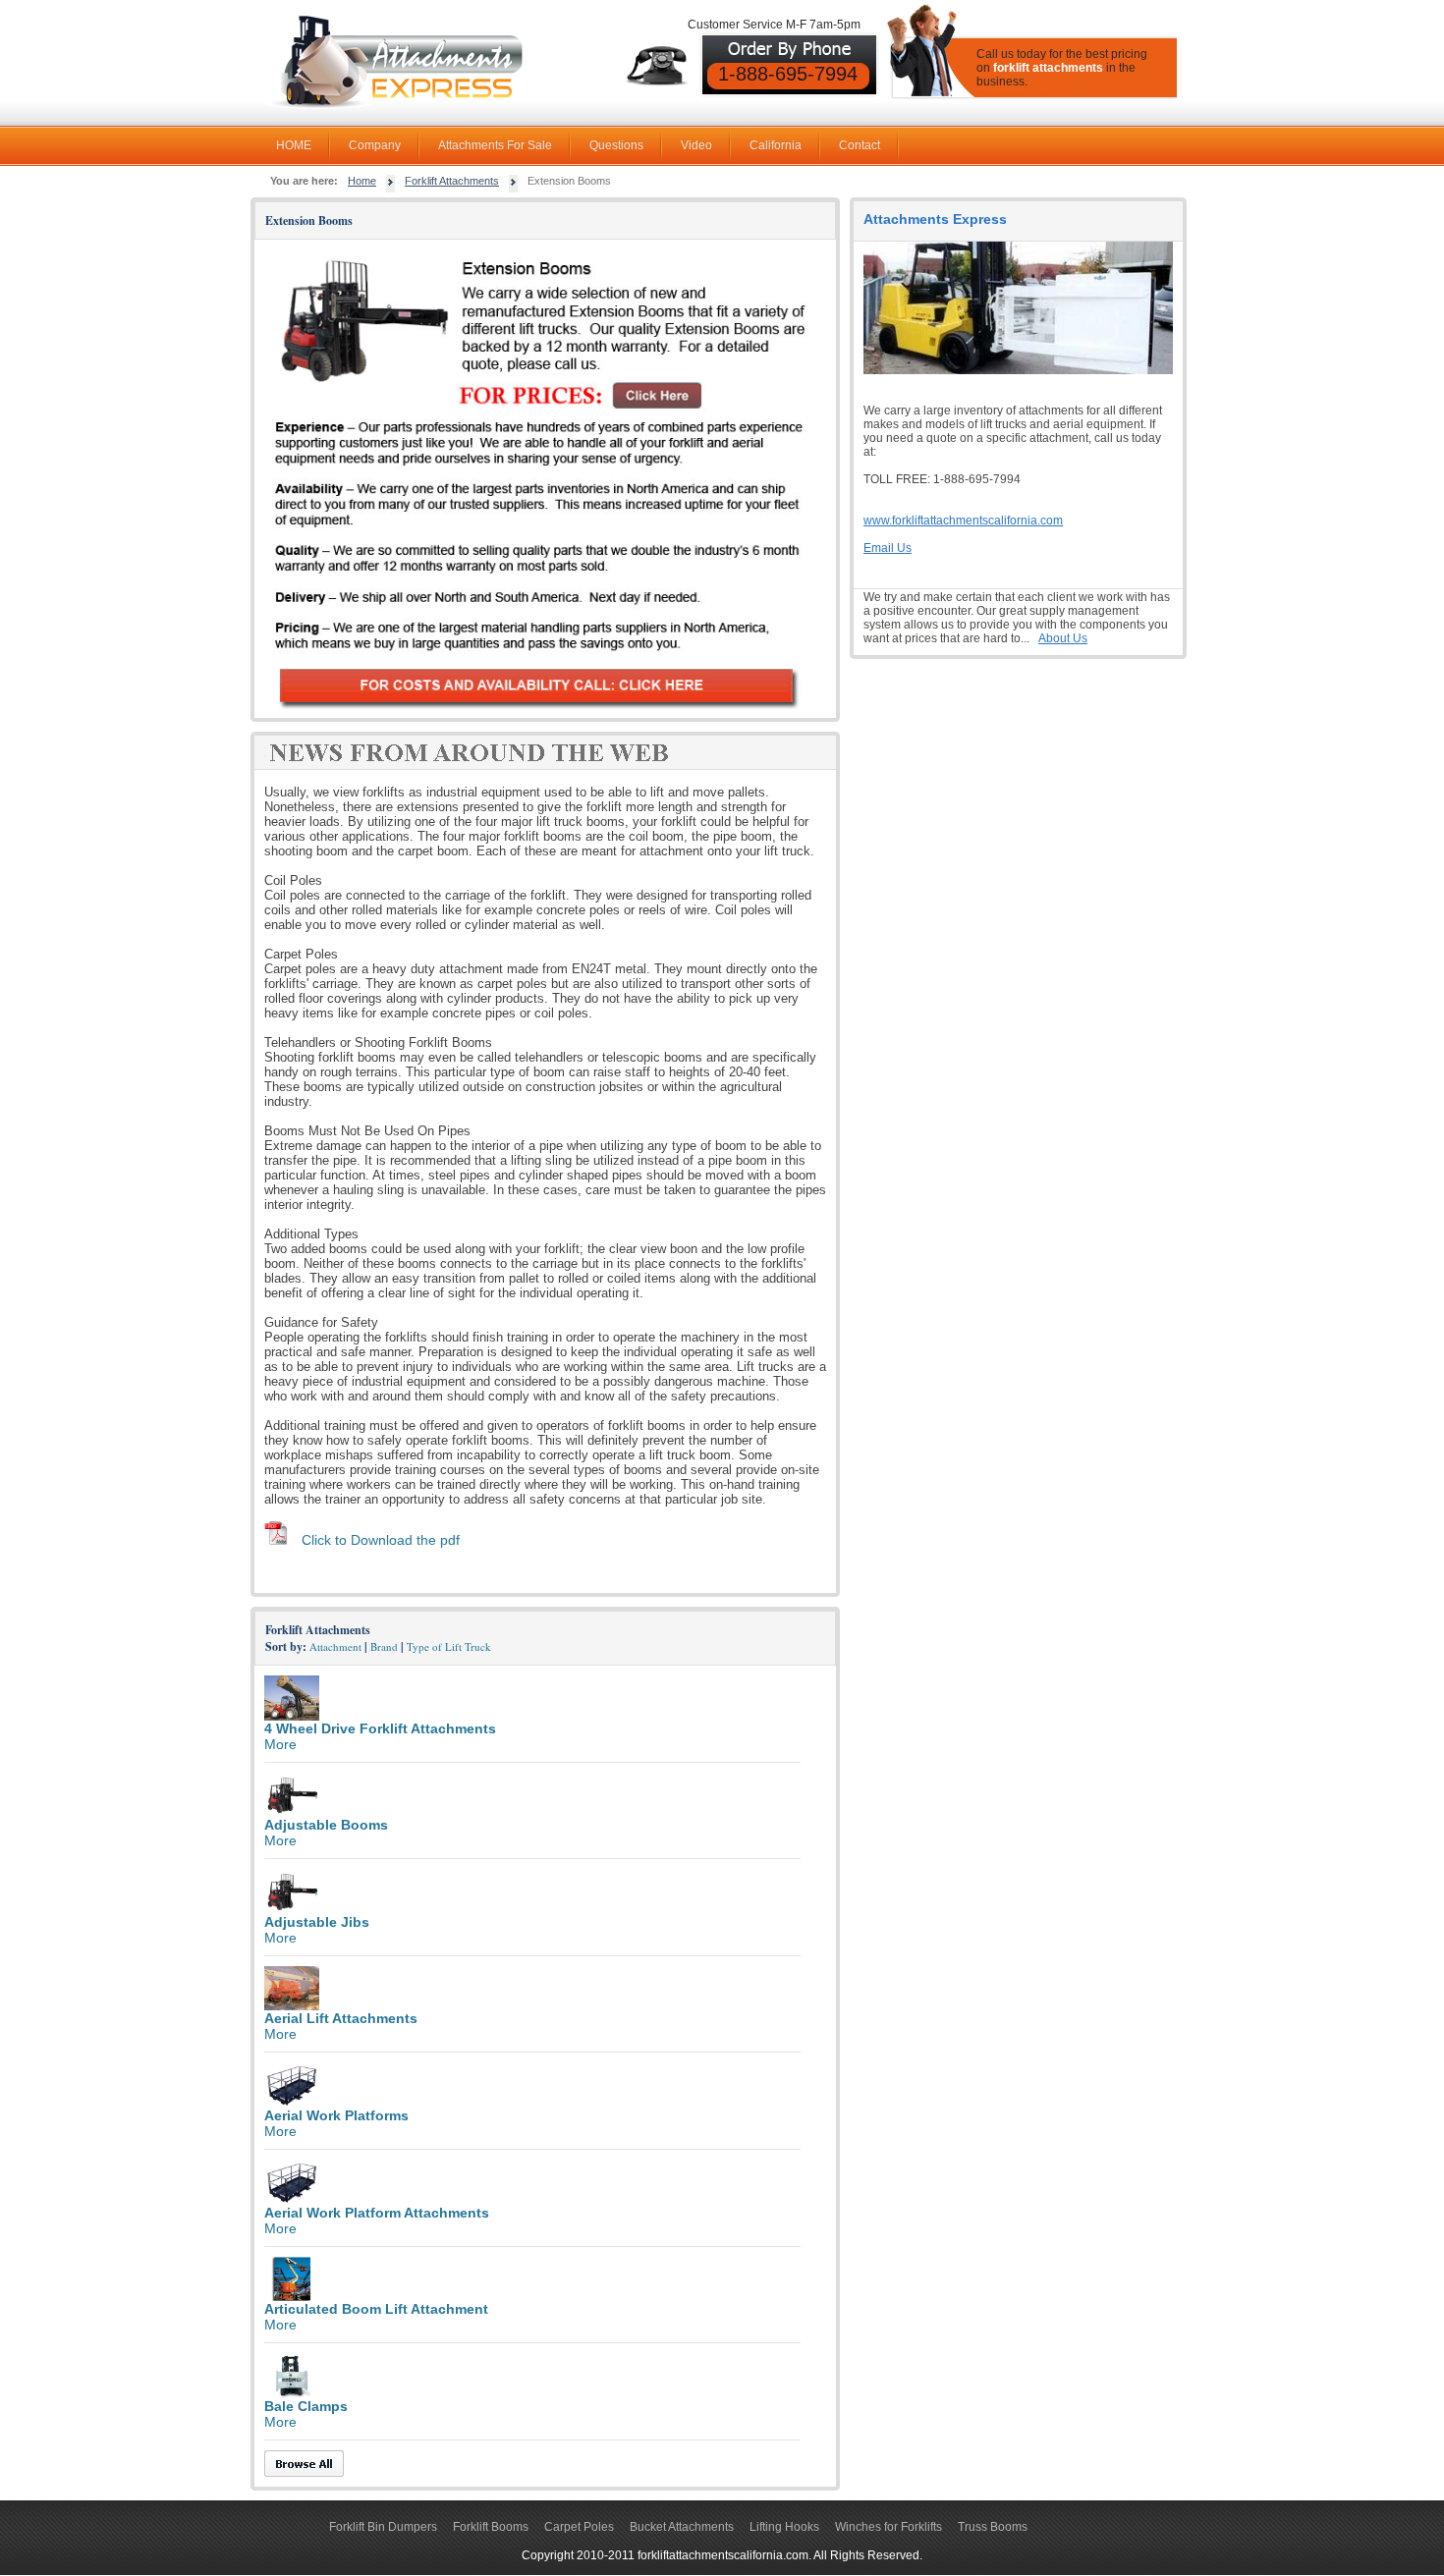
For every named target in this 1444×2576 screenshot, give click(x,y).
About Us (1063, 638)
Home (362, 181)
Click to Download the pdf (381, 1540)
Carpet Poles (579, 2527)
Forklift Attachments (452, 181)
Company (375, 145)
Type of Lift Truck (449, 1646)
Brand (384, 1646)
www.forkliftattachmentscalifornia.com (963, 521)
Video (696, 145)
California (776, 145)
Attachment (335, 1646)
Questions (616, 145)
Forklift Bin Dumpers (383, 2527)
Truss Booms (993, 2527)
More (280, 1744)
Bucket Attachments (682, 2527)
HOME (294, 145)
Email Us (888, 548)
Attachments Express (935, 219)
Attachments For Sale (495, 145)
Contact (860, 145)
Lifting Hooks (784, 2527)
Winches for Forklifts (889, 2527)
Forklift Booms (491, 2527)
